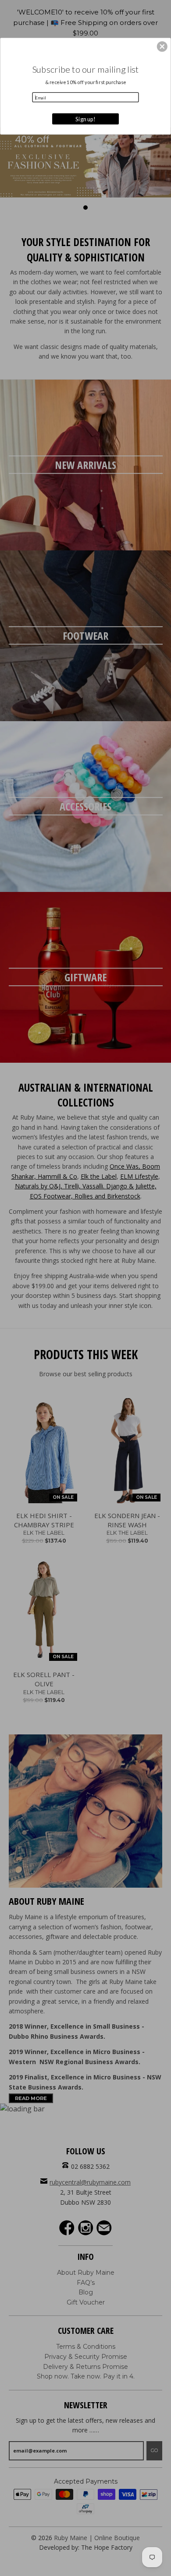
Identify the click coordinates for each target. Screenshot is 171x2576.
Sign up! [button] (85, 118)
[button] (162, 46)
